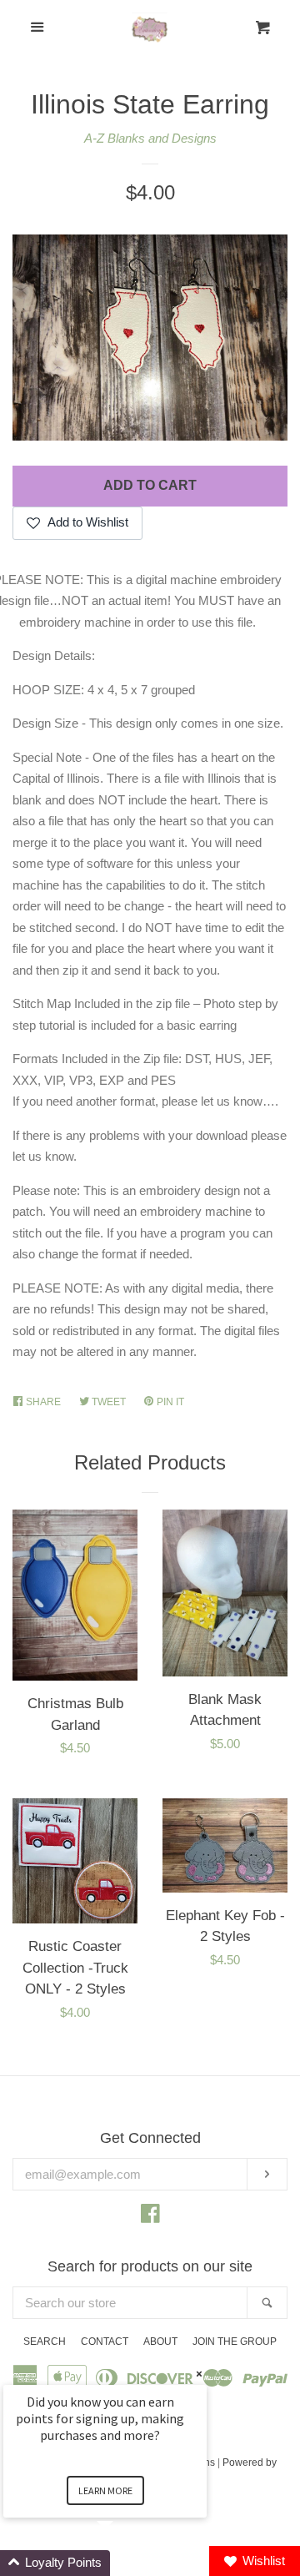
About (160, 2342)
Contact (105, 2342)
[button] (125, 2563)
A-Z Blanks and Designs (150, 138)
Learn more (105, 2490)
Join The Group (235, 2342)
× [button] (199, 2374)
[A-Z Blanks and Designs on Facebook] (150, 2217)
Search (45, 2342)
